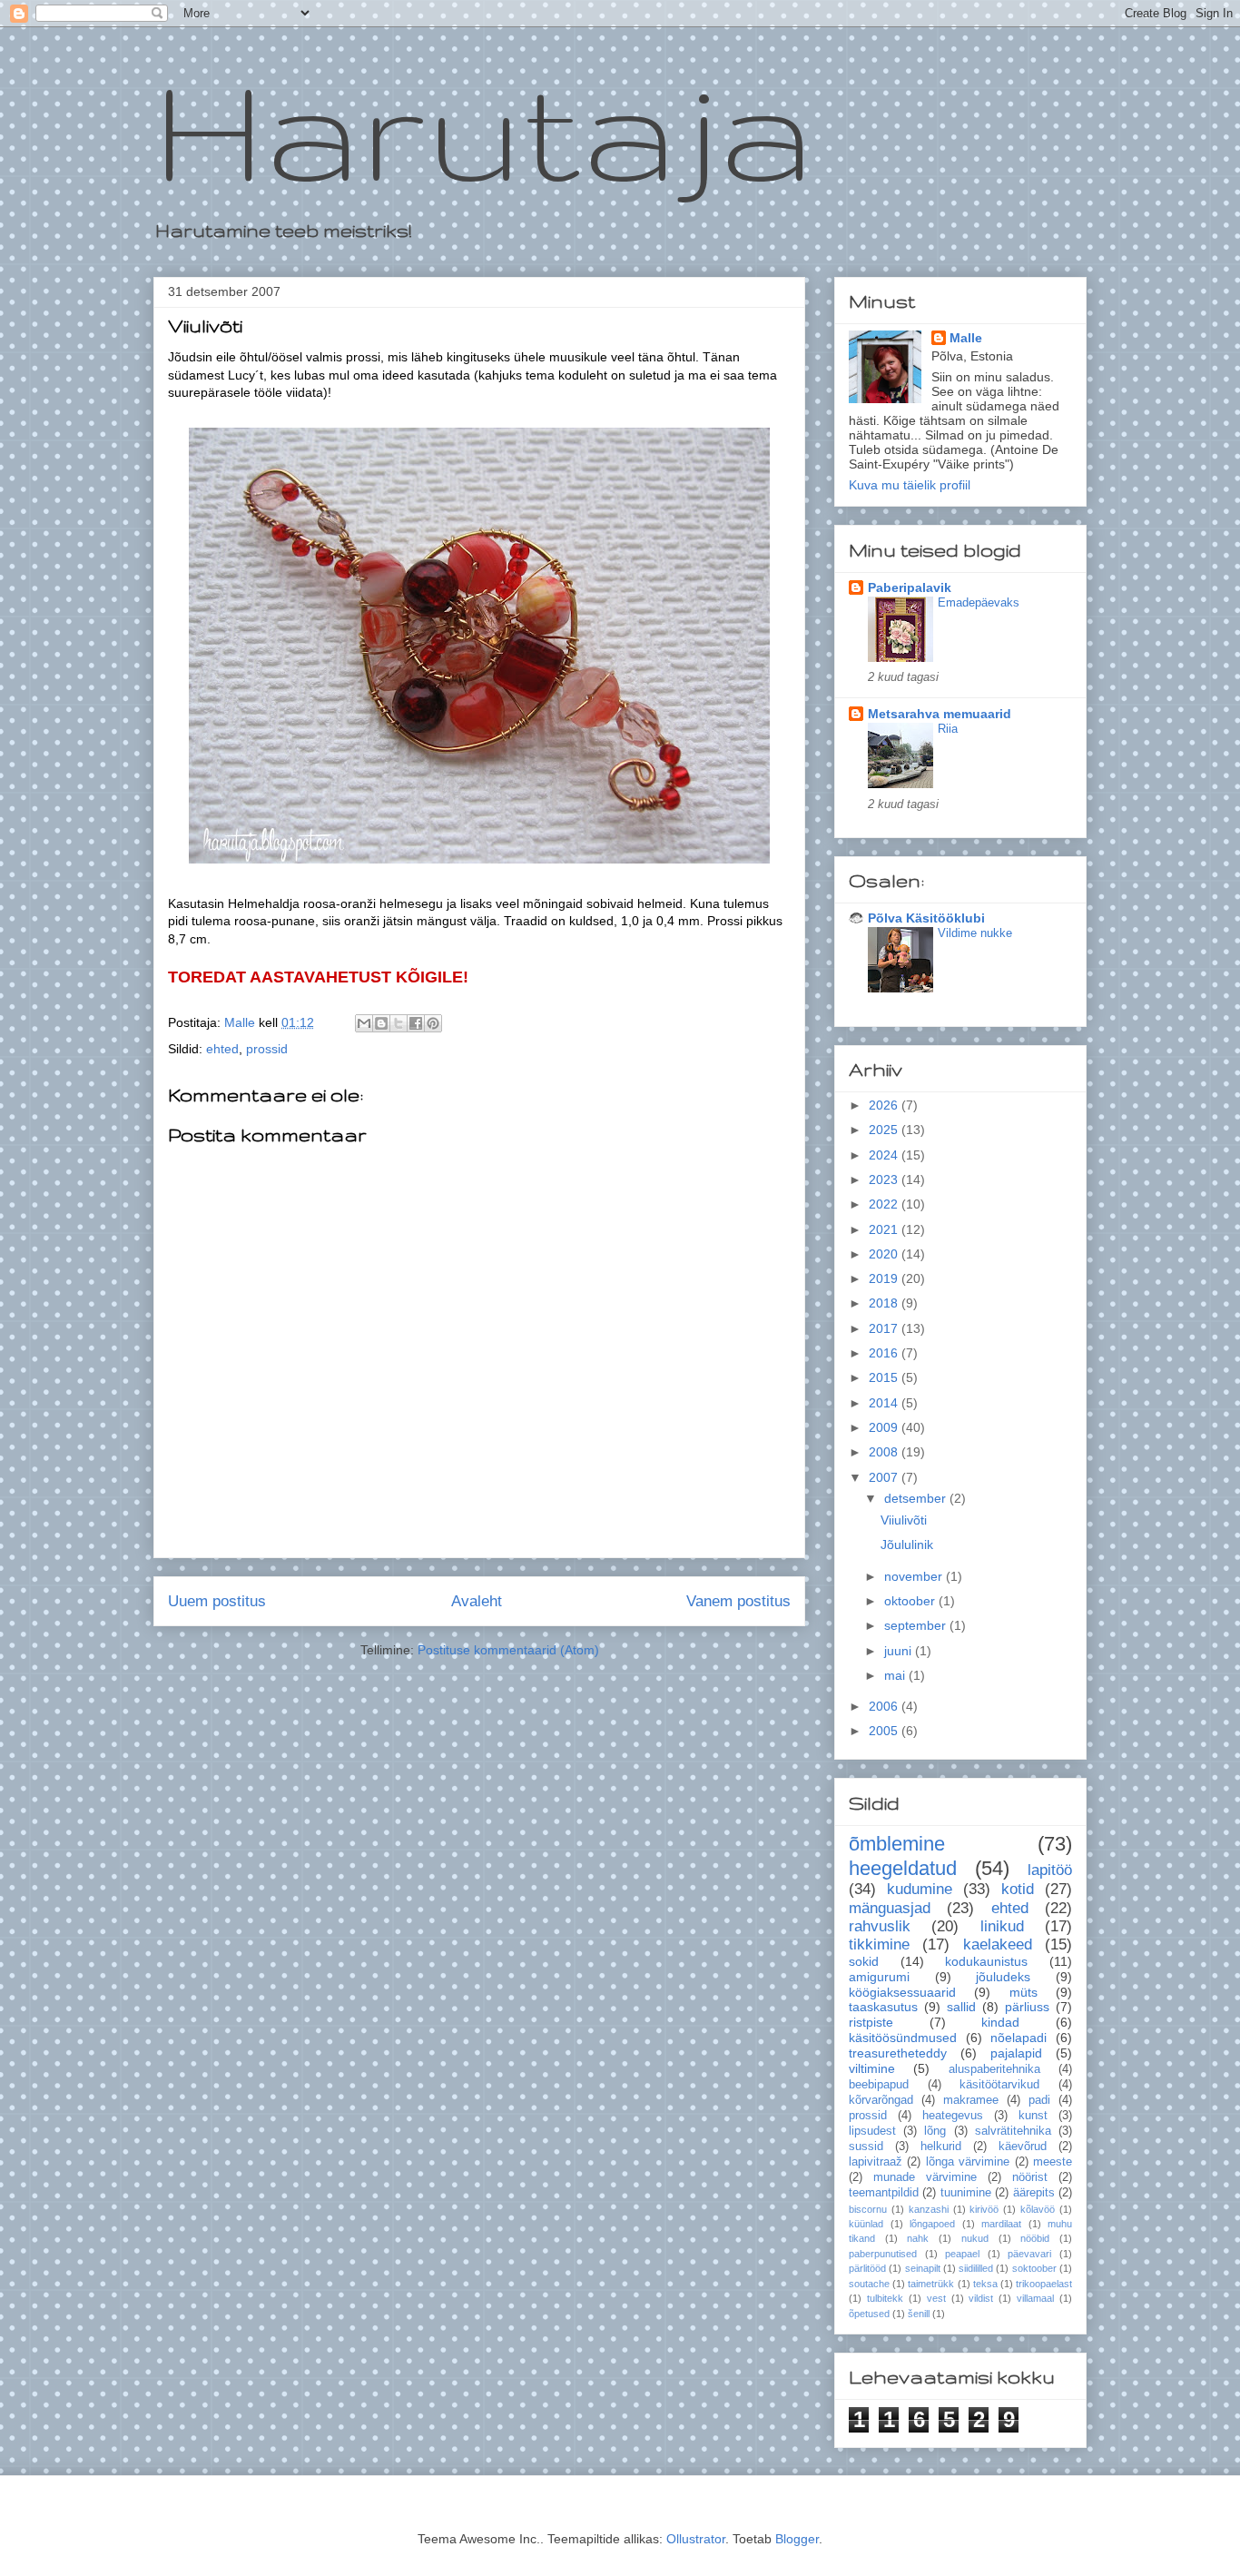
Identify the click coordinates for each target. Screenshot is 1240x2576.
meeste (1053, 2162)
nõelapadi (1019, 2038)
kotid (1018, 1889)
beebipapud (879, 2085)
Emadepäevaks (979, 602)
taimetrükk (931, 2284)
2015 (885, 1377)
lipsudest (872, 2131)
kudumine (920, 1889)
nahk (918, 2238)
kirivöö (984, 2209)
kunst (1033, 2116)
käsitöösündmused (903, 2038)
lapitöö (1050, 1870)
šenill (919, 2314)
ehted (222, 1049)
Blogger (797, 2539)
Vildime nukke (975, 933)
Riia (948, 729)
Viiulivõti (904, 1520)
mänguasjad (890, 1908)
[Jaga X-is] (399, 1023)
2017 (885, 1328)
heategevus (953, 2116)
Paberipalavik (910, 587)
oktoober (911, 1601)
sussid (866, 2147)
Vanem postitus (738, 1601)
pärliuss (1027, 2007)
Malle (966, 338)
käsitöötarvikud (999, 2085)
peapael (962, 2254)
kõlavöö (1038, 2209)
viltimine (872, 2068)
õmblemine (897, 1844)
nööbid (1035, 2238)
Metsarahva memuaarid (940, 714)
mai (896, 1675)
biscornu (868, 2209)
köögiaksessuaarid (902, 1992)
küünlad (866, 2224)
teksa (985, 2284)
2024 (885, 1155)
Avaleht (477, 1601)
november (915, 1576)
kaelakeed (998, 1944)
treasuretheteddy (898, 2053)
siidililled (976, 2268)
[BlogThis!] (381, 1023)
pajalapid (1016, 2053)
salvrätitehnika (1013, 2131)
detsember (917, 1498)
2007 (885, 1477)
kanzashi (929, 2209)
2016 (885, 1353)
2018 (885, 1303)
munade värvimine (925, 2177)
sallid (961, 2007)
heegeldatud (903, 1868)
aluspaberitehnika (994, 2069)
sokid (864, 1961)
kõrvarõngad (881, 2100)
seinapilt (923, 2268)
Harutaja (484, 128)
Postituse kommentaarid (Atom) (508, 1650)
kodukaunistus (986, 1961)
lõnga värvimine (968, 2162)
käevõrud (1023, 2147)
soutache (869, 2284)
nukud (975, 2238)
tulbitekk (885, 2298)
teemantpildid (884, 2193)
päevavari (1029, 2254)
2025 (885, 1130)
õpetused (869, 2314)
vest (936, 2298)
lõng (935, 2131)
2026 (885, 1105)
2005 (885, 1731)
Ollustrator (696, 2539)
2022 (885, 1204)
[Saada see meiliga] (364, 1023)
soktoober (1034, 2268)
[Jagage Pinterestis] (433, 1023)
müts (1023, 1992)
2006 (885, 1706)
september (917, 1625)
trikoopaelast (1044, 2284)
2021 (885, 1229)
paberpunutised (883, 2254)
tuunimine (966, 2193)
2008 (885, 1452)
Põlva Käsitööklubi (926, 918)
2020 (885, 1254)
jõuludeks (1003, 1977)
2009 (885, 1427)
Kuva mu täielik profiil (910, 485)
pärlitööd (867, 2268)
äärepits (1034, 2193)
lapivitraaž (876, 2162)
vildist (981, 2298)
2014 (885, 1403)
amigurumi (879, 1977)
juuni (900, 1651)
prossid (267, 1049)
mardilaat (1001, 2224)
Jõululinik (907, 1545)
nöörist (1030, 2177)
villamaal (1035, 2298)
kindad (1000, 2022)
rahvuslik (880, 1926)
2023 (885, 1179)
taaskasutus (883, 2007)
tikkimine (879, 1944)
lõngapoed (932, 2224)
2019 (885, 1278)
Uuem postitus (217, 1601)
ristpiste (871, 2022)
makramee (971, 2100)
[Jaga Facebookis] (416, 1023)
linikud (1002, 1926)
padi (1039, 2100)
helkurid (941, 2147)
